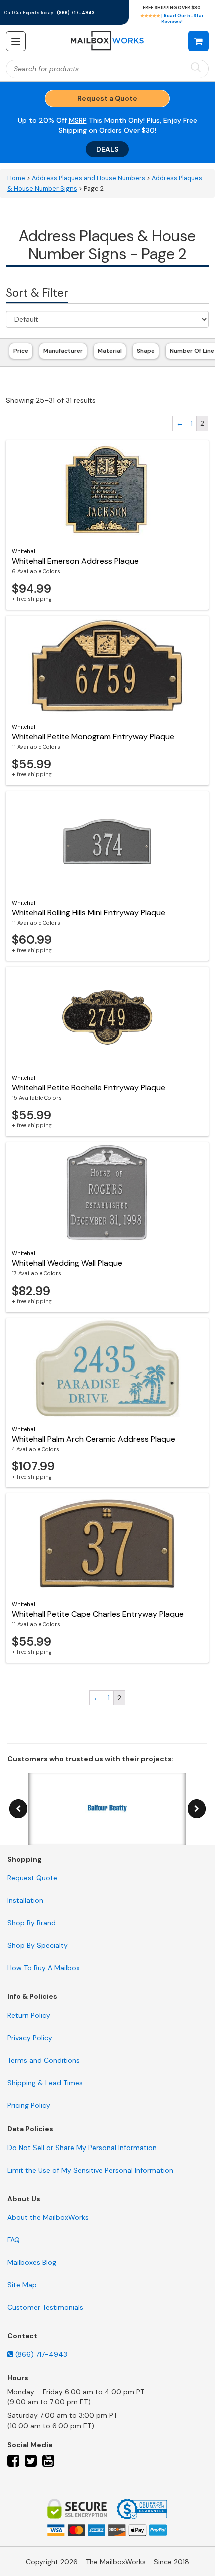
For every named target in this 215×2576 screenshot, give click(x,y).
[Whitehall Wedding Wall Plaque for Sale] (107, 1192)
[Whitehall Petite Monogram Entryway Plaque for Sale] (107, 666)
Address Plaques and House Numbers (89, 178)
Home (16, 178)
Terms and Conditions (44, 2060)
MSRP (78, 120)
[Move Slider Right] (197, 1809)
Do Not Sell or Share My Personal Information (82, 2148)
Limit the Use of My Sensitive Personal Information (90, 2170)
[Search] (196, 68)
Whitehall (24, 551)
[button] (199, 41)
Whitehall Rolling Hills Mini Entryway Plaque (89, 912)
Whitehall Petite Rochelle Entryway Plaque (89, 1088)
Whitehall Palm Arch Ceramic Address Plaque (94, 1439)
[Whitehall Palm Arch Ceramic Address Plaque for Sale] (107, 1368)
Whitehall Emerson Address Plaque (75, 561)
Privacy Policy (30, 2038)
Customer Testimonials (45, 2307)
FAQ (14, 2240)
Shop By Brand (32, 1923)
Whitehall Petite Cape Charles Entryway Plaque (98, 1614)
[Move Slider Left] (18, 1809)
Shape (146, 351)
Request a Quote (107, 98)
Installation (25, 1900)
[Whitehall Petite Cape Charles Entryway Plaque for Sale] (107, 1543)
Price (21, 351)
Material (110, 351)
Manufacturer (63, 351)
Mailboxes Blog (32, 2262)
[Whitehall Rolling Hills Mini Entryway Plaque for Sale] (107, 841)
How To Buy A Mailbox (44, 1968)
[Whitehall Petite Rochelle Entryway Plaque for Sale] (107, 1017)
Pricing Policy (29, 2105)
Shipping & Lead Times (45, 2083)
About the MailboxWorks (48, 2217)
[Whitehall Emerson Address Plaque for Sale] (107, 490)
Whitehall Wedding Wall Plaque (67, 1263)
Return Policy (29, 2015)
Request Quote (32, 1878)
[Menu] (16, 41)
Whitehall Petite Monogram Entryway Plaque (93, 737)
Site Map (22, 2285)
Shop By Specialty (38, 1945)
